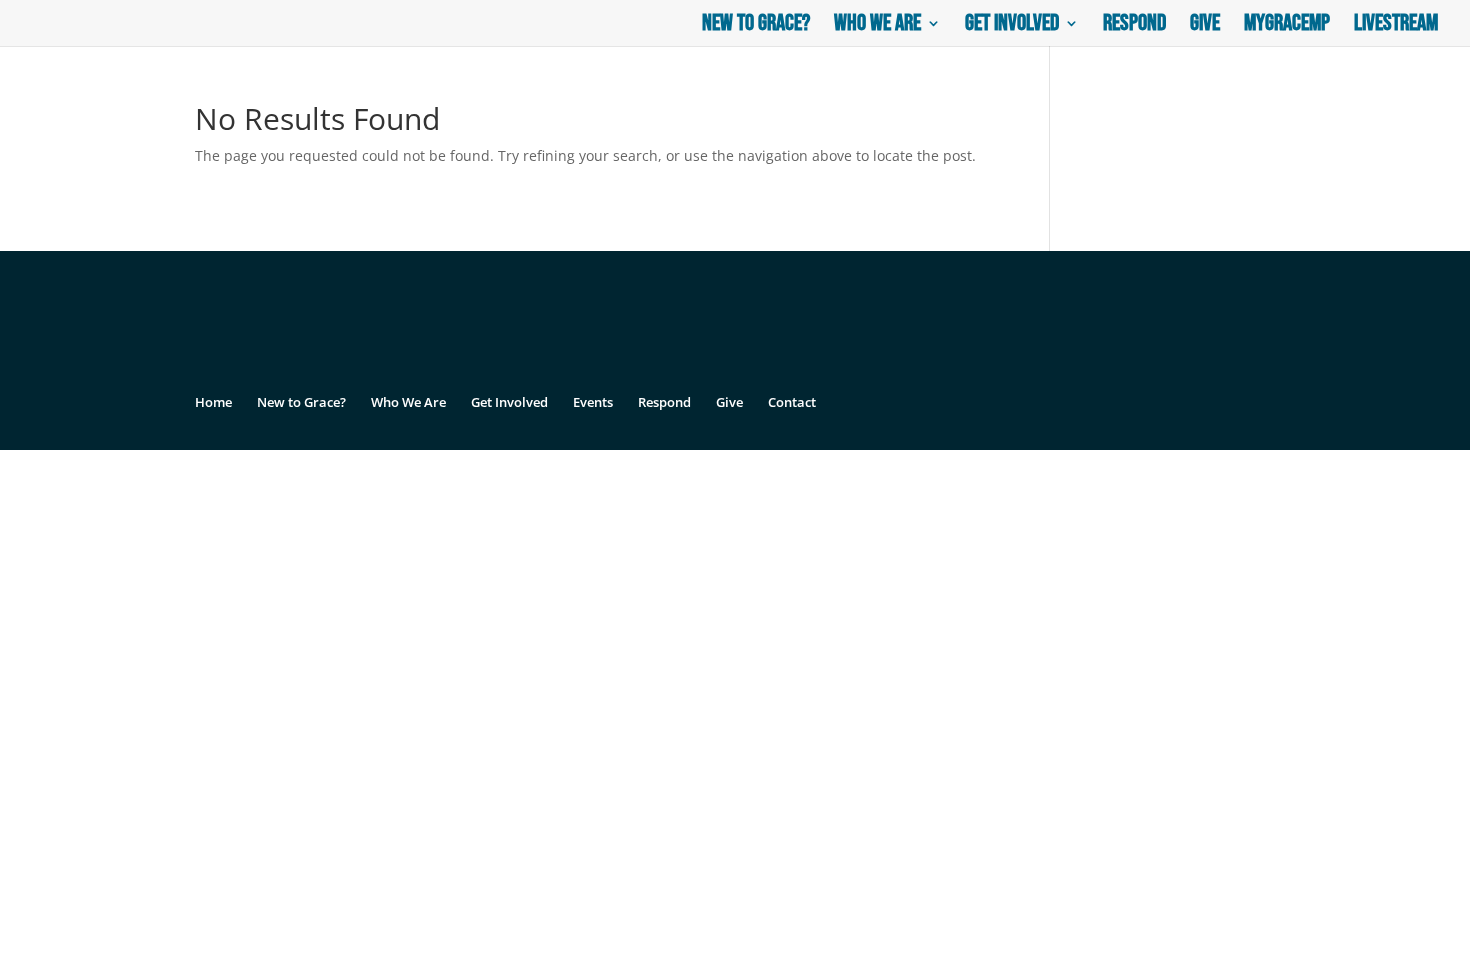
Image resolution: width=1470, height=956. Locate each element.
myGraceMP (1287, 26)
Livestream (1396, 26)
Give (1205, 26)
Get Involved (1012, 26)
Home (213, 402)
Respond (1134, 26)
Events (593, 402)
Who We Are (877, 26)
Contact (792, 402)
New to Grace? (756, 26)
